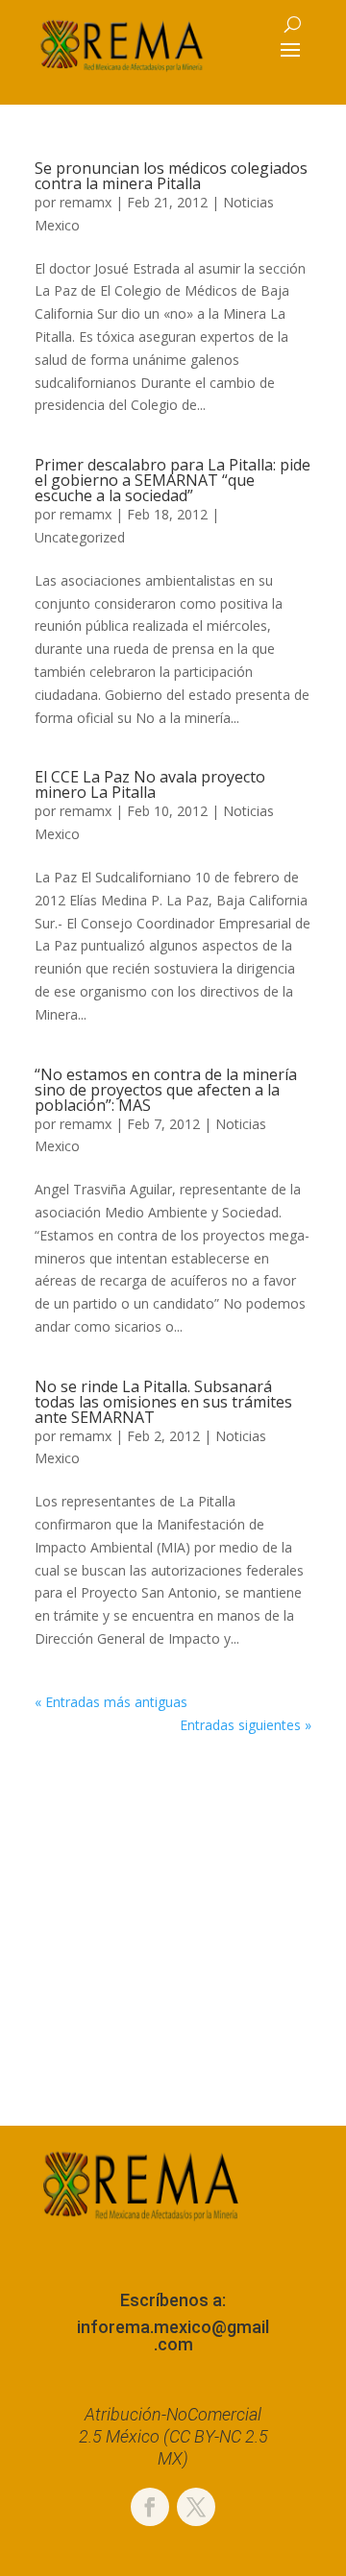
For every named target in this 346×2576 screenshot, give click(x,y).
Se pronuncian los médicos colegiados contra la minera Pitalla (171, 176)
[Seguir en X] (196, 2507)
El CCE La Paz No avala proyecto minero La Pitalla (150, 784)
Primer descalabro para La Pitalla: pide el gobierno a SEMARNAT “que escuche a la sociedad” (173, 480)
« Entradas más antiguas (111, 1702)
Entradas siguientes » (246, 1725)
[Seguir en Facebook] (150, 2507)
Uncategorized (80, 537)
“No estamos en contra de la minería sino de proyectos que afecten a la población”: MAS (166, 1090)
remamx (86, 202)
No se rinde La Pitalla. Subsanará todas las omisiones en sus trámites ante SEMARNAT (163, 1402)
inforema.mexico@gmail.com (173, 2335)
